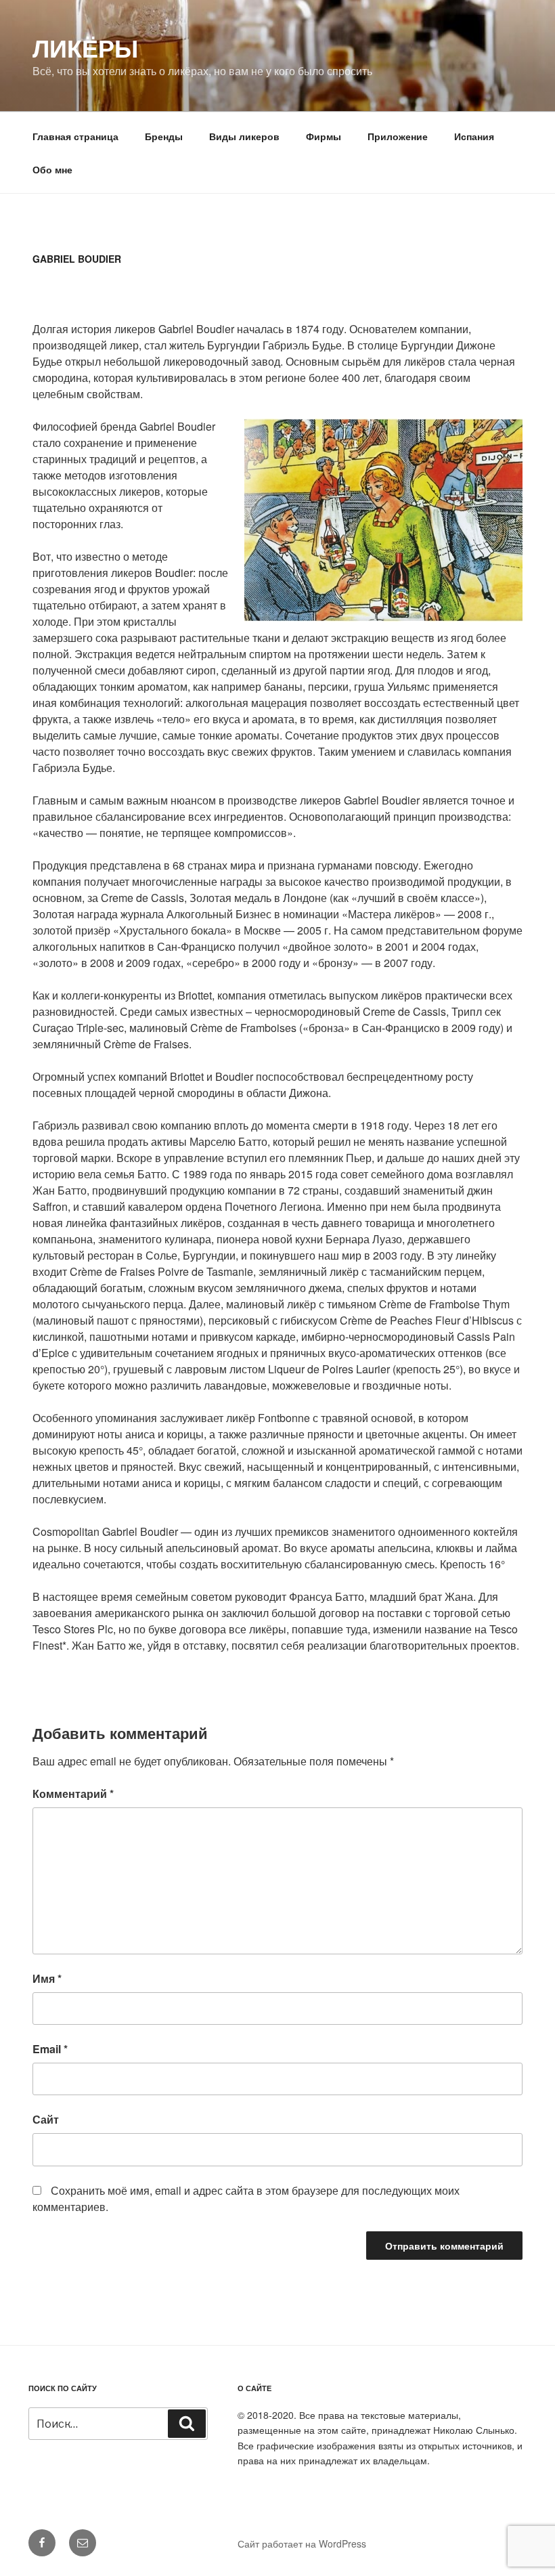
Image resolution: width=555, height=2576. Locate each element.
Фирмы (324, 136)
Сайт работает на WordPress (302, 2543)
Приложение (398, 136)
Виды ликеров (244, 136)
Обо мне (52, 169)
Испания (474, 136)
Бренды (164, 136)
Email (50, 2049)
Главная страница (75, 136)
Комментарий (73, 1794)
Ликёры (85, 47)
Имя (47, 1978)
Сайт (46, 2119)
